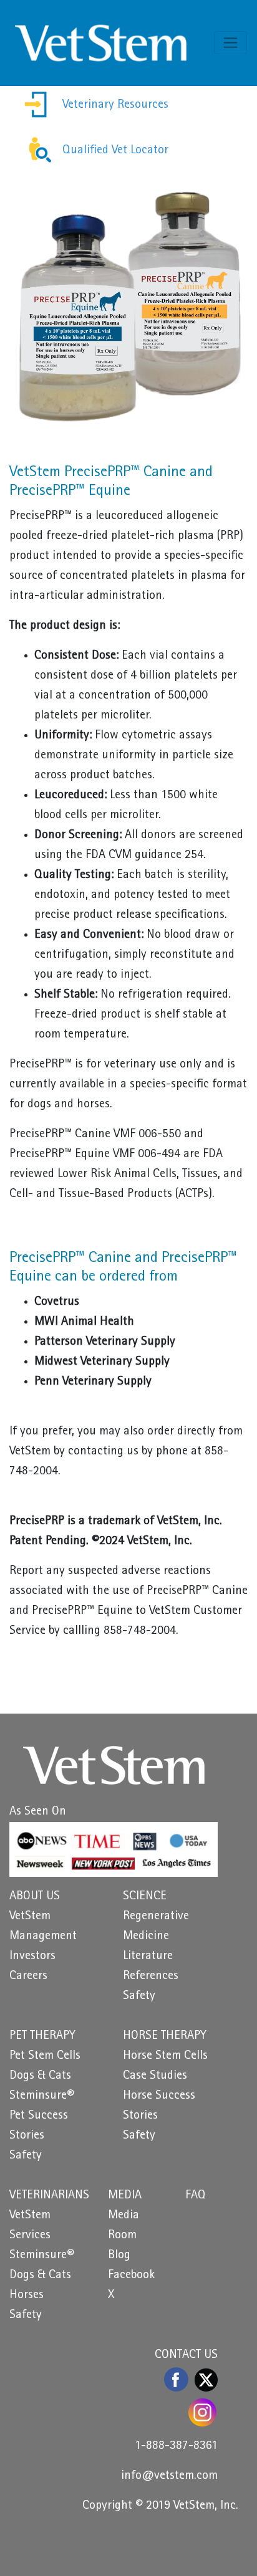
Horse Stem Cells (165, 2056)
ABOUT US (35, 1897)
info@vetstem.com (169, 2476)
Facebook (131, 2276)
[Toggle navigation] (230, 43)
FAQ (196, 2196)
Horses (27, 2296)
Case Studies (155, 2076)
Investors (32, 1957)
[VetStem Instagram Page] (203, 2412)
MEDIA (125, 2196)
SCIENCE (145, 1897)
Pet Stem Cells (45, 2056)
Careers (28, 1977)
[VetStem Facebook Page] (177, 2379)
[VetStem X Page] (206, 2380)
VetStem (30, 1917)
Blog (119, 2256)
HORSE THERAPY (165, 2036)
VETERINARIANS (49, 2196)
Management (43, 1937)
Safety (139, 1996)
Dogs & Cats (40, 2076)
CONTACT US (186, 2355)
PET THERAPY (42, 2036)
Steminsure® (42, 2096)
